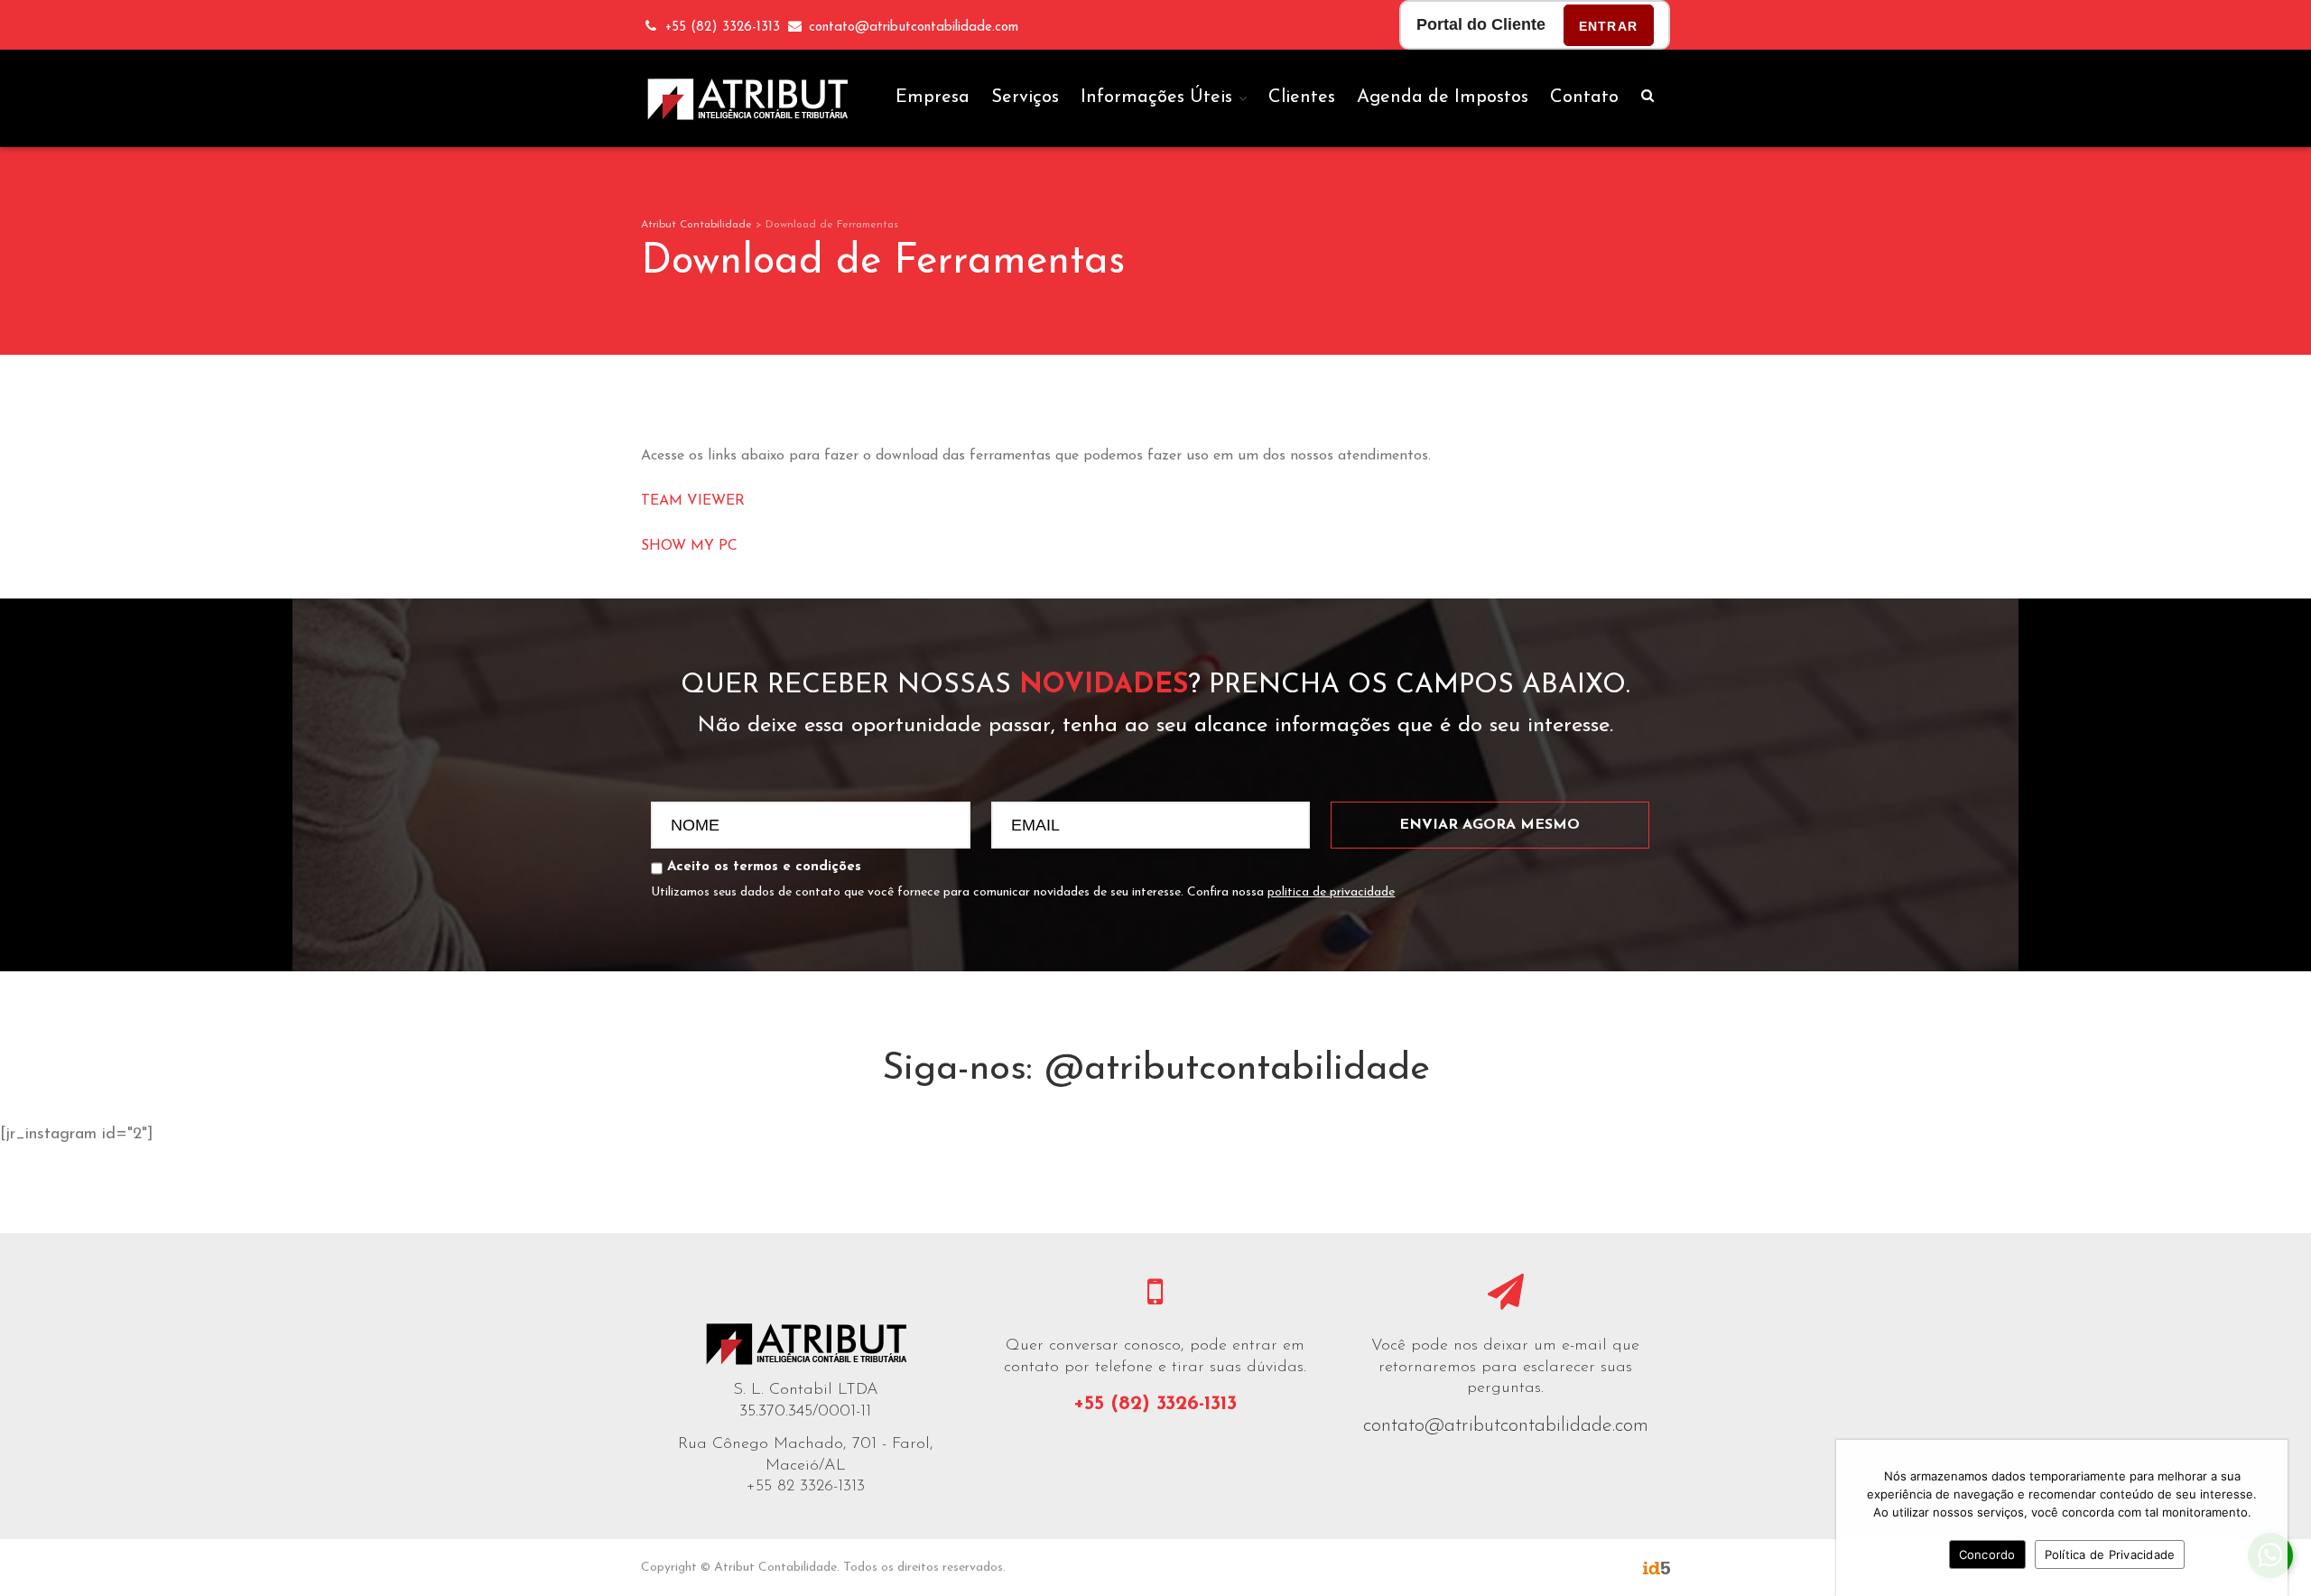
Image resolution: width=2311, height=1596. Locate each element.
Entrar (1608, 26)
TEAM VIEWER (693, 501)
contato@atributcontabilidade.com (1506, 1426)
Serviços (1025, 97)
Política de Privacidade (2110, 1554)
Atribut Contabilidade (696, 225)
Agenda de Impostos (1443, 97)
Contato (1584, 97)
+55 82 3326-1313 (806, 1487)
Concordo (1987, 1554)
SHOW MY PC (689, 546)
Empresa (933, 97)
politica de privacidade (1331, 892)
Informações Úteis (1156, 97)
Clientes (1302, 97)
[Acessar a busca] (1647, 97)
